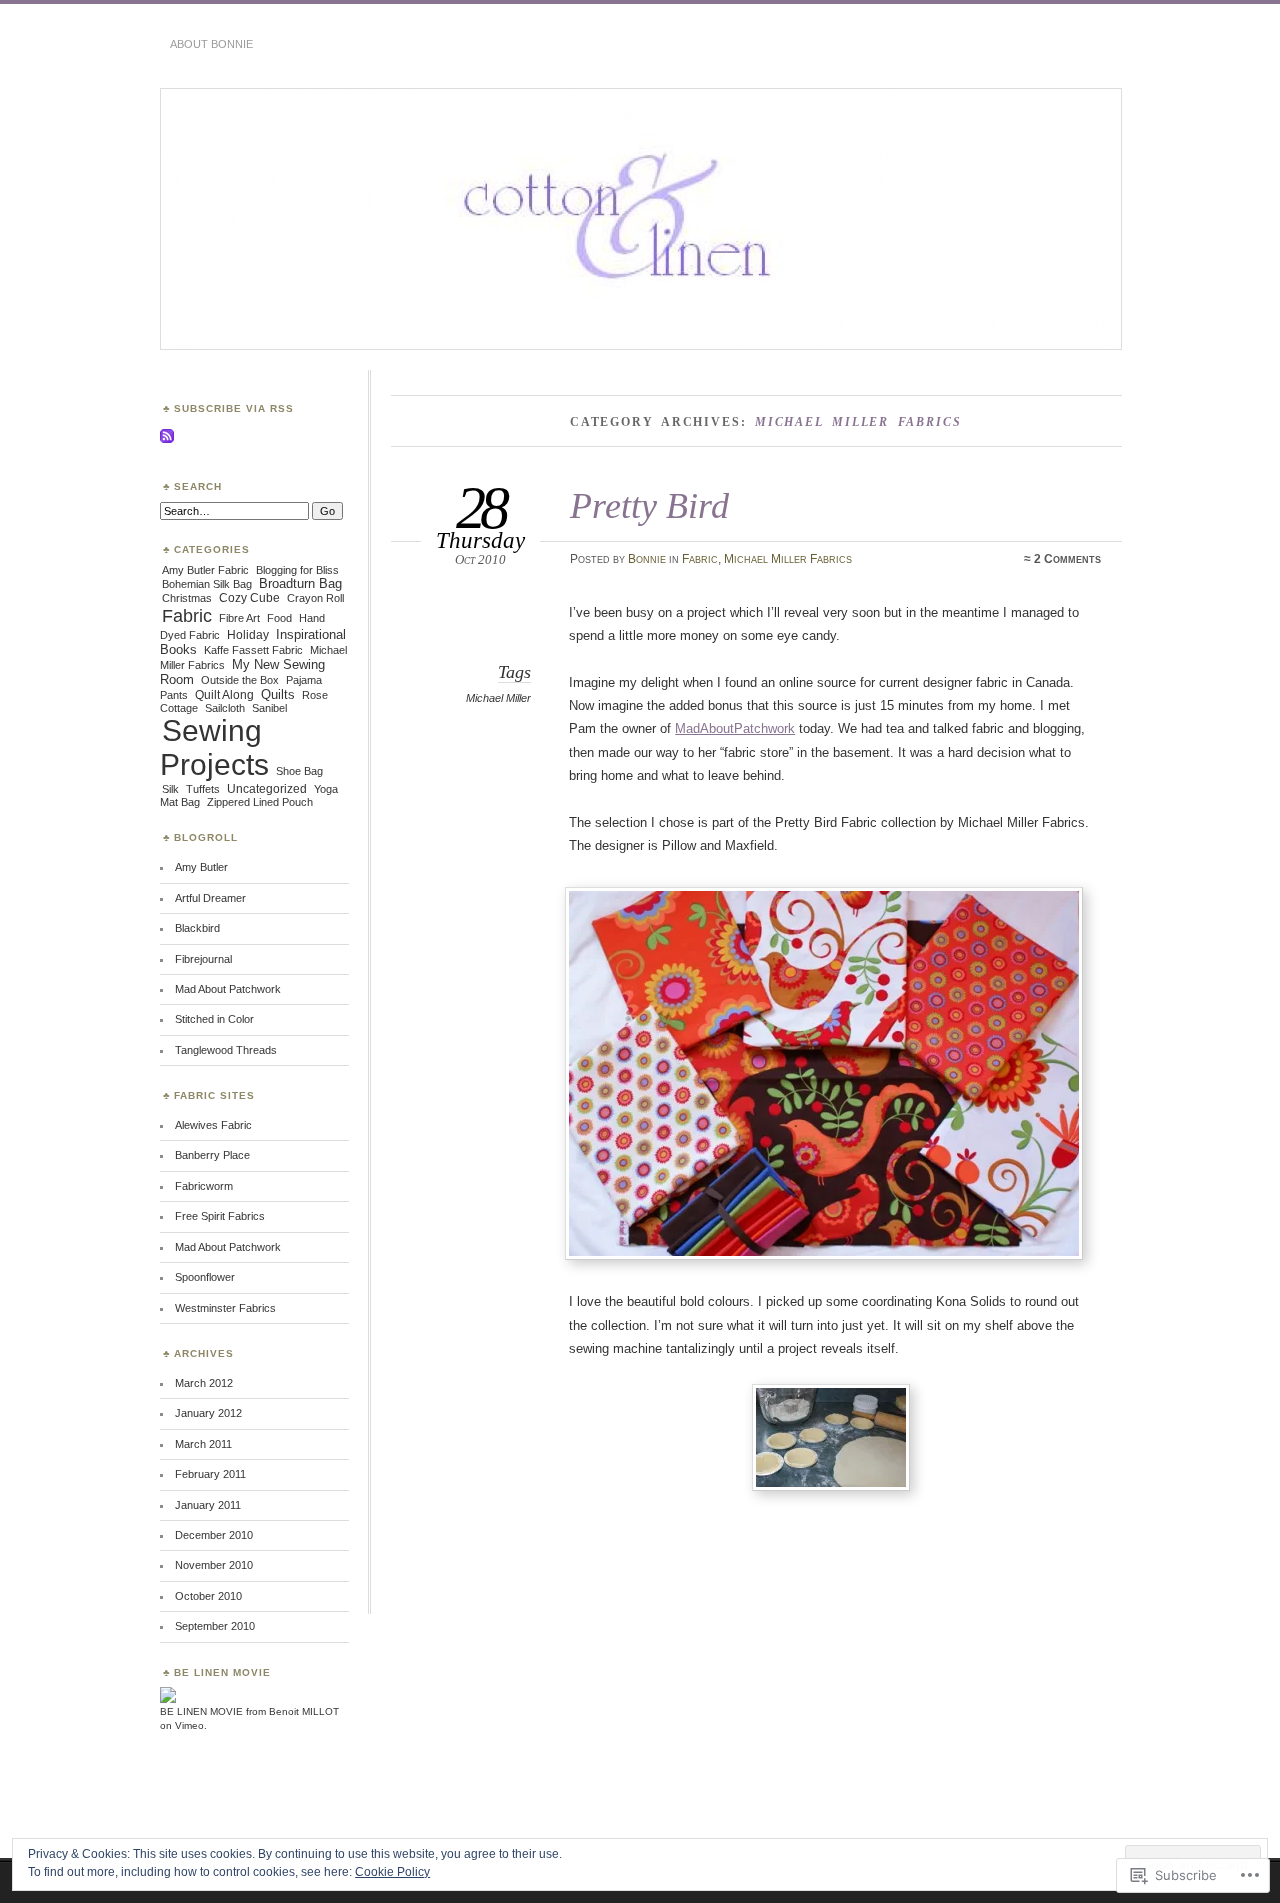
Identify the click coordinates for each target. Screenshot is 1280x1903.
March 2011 (203, 1444)
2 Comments (1067, 559)
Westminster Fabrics (225, 1308)
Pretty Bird (649, 505)
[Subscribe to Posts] (167, 439)
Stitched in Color (214, 1019)
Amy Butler (201, 867)
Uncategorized (267, 789)
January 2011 (208, 1505)
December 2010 (214, 1535)
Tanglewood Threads (226, 1050)
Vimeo (189, 1725)
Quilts (278, 694)
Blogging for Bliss (297, 570)
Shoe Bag (299, 771)
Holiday (248, 635)
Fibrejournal (203, 959)
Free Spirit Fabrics (220, 1216)
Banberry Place (212, 1155)
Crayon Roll (315, 598)
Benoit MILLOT (304, 1711)
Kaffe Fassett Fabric (253, 650)
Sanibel (269, 708)
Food (279, 618)
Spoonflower (205, 1277)
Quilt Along (224, 695)
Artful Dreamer (210, 898)
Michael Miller (498, 698)
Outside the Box (240, 680)
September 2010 (215, 1626)
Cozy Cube (249, 598)
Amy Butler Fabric (205, 570)
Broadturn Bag (300, 583)
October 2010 (208, 1596)
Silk (170, 789)
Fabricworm (204, 1186)
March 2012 (204, 1383)
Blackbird (197, 928)
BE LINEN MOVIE (201, 1711)
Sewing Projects (214, 747)
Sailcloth (225, 708)
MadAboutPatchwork (735, 728)
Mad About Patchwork (228, 989)
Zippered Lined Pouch (260, 802)
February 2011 (210, 1474)
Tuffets (203, 789)
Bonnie (647, 559)
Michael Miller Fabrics (788, 559)
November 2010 (214, 1565)
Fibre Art (239, 618)
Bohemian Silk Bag (207, 584)
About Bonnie (211, 44)
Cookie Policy (392, 1872)
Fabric (700, 559)
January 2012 (208, 1413)
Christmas (187, 598)
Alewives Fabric (213, 1125)
